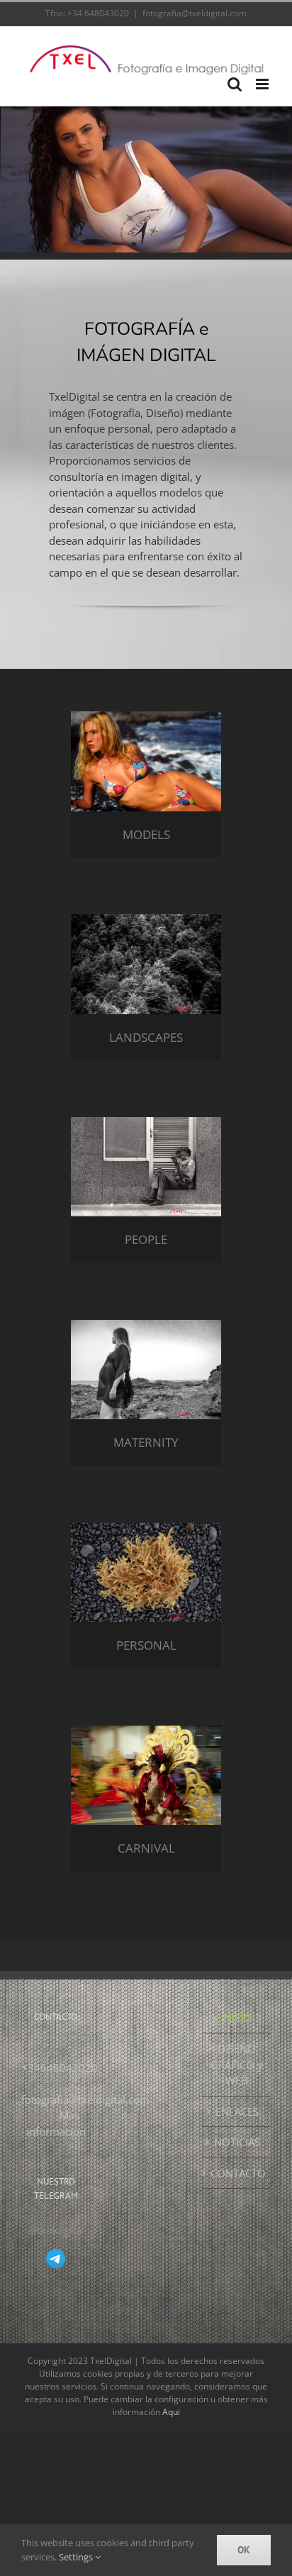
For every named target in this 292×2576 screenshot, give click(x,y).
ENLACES (237, 2111)
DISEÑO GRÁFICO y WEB (237, 2064)
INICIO (237, 2018)
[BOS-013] (146, 919)
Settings (77, 2557)
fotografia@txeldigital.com (195, 13)
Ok (244, 2550)
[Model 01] (146, 716)
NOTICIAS (237, 2142)
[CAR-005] (146, 1731)
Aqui (171, 2412)
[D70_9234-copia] (146, 1325)
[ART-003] (146, 1528)
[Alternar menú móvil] (263, 84)
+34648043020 (60, 2067)
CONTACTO (237, 2173)
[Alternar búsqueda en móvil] (235, 84)
